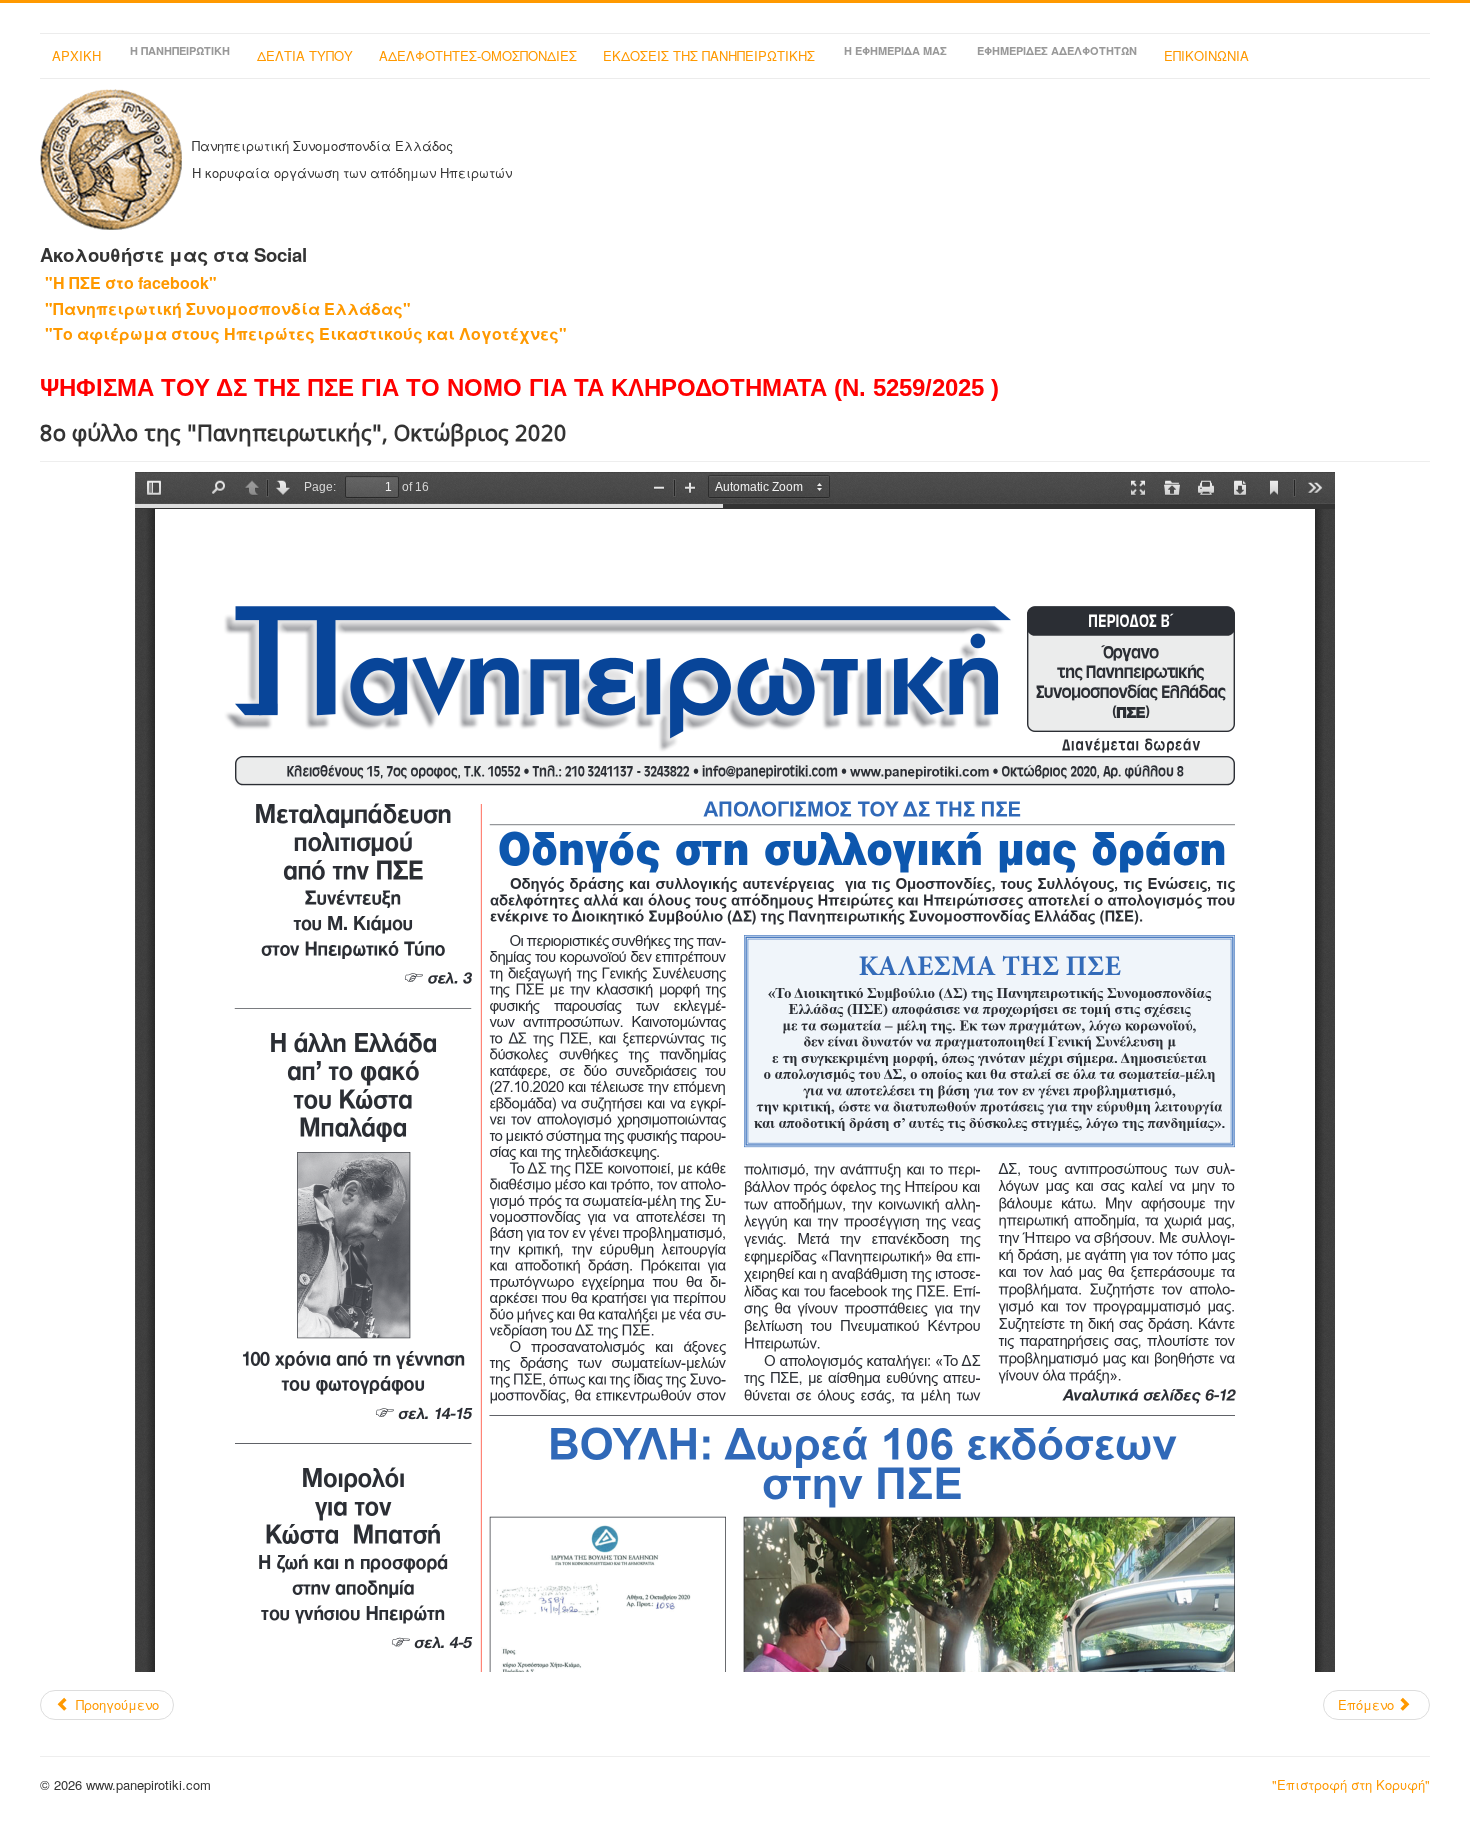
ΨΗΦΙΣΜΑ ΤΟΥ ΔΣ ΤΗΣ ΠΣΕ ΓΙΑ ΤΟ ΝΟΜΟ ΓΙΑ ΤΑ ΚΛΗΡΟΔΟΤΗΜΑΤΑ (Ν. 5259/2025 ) (519, 387)
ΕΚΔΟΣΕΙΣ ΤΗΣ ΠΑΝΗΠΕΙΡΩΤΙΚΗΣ (709, 55)
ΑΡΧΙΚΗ (76, 55)
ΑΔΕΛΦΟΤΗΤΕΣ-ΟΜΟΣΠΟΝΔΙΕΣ (478, 55)
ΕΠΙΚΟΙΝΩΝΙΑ (1206, 55)
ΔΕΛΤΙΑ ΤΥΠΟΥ (305, 55)
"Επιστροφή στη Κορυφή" (1351, 1784)
